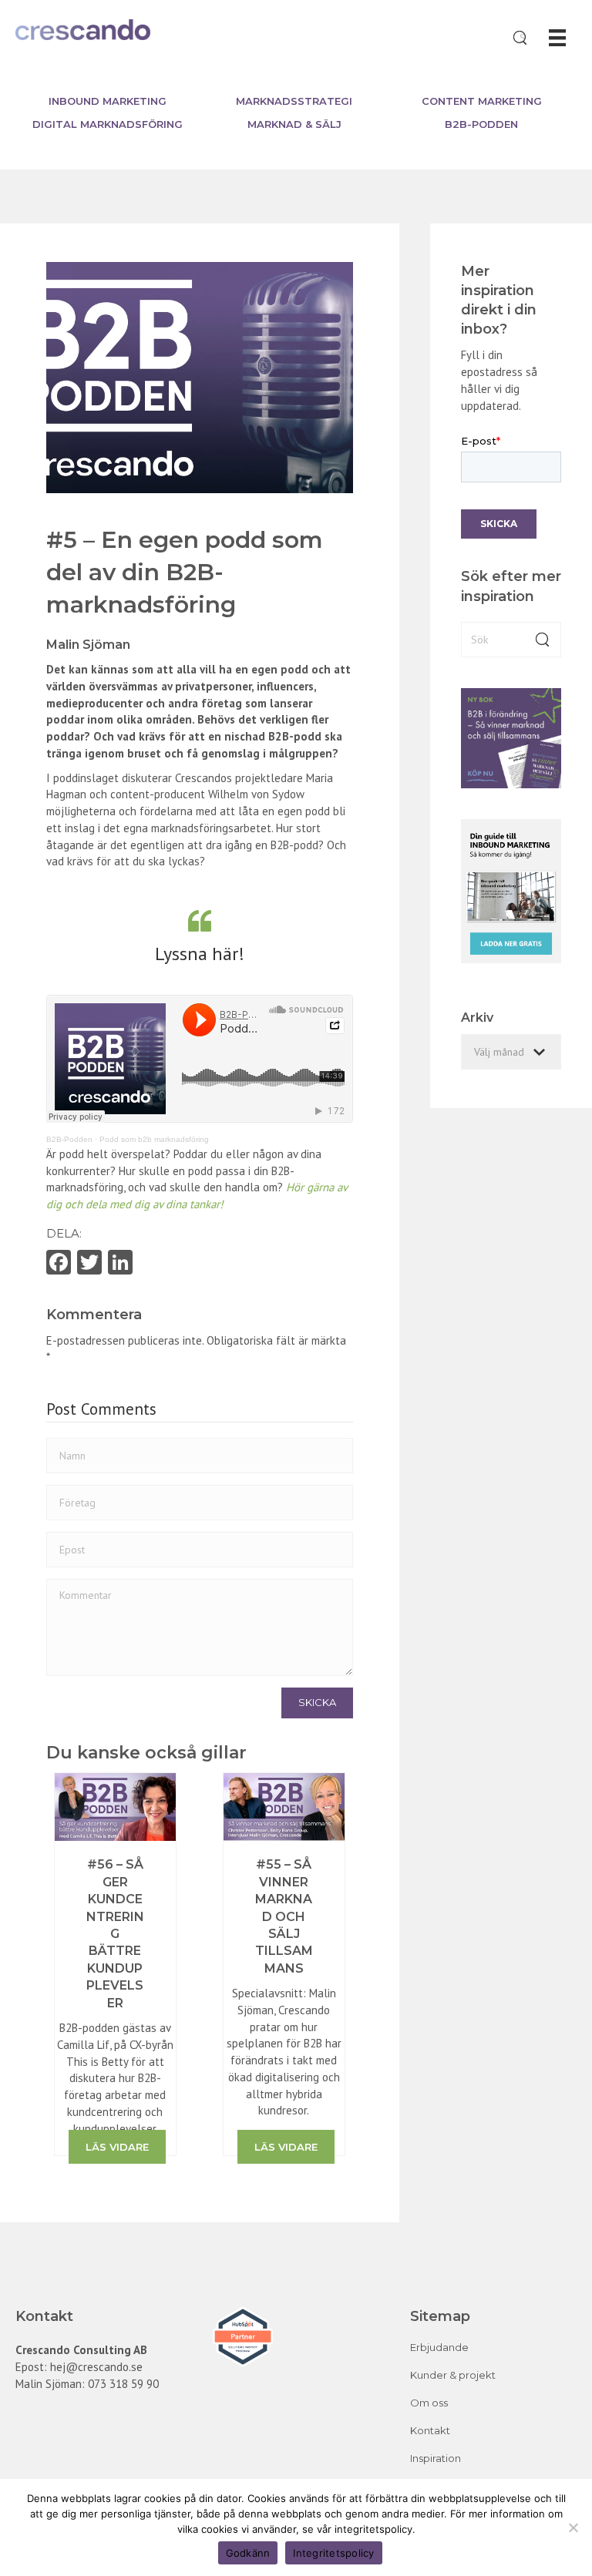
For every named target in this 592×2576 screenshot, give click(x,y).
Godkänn (248, 2553)
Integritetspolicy (333, 2553)
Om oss (429, 2403)
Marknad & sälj (294, 124)
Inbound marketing (108, 101)
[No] (573, 2527)
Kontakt (430, 2430)
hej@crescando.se (96, 2367)
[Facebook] (59, 1264)
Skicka (317, 1702)
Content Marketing (482, 101)
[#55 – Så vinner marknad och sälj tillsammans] (284, 1806)
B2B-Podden (69, 1139)
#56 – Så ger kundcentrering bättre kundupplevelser (115, 1933)
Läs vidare (117, 2147)
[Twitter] (89, 1264)
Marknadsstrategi (294, 101)
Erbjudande (439, 2347)
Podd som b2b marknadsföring (154, 1139)
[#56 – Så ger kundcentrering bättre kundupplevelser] (115, 1806)
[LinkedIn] (120, 1264)
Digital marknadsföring (108, 124)
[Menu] (557, 38)
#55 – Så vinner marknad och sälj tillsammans (284, 1916)
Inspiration (436, 2458)
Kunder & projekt (453, 2375)
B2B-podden (481, 124)
